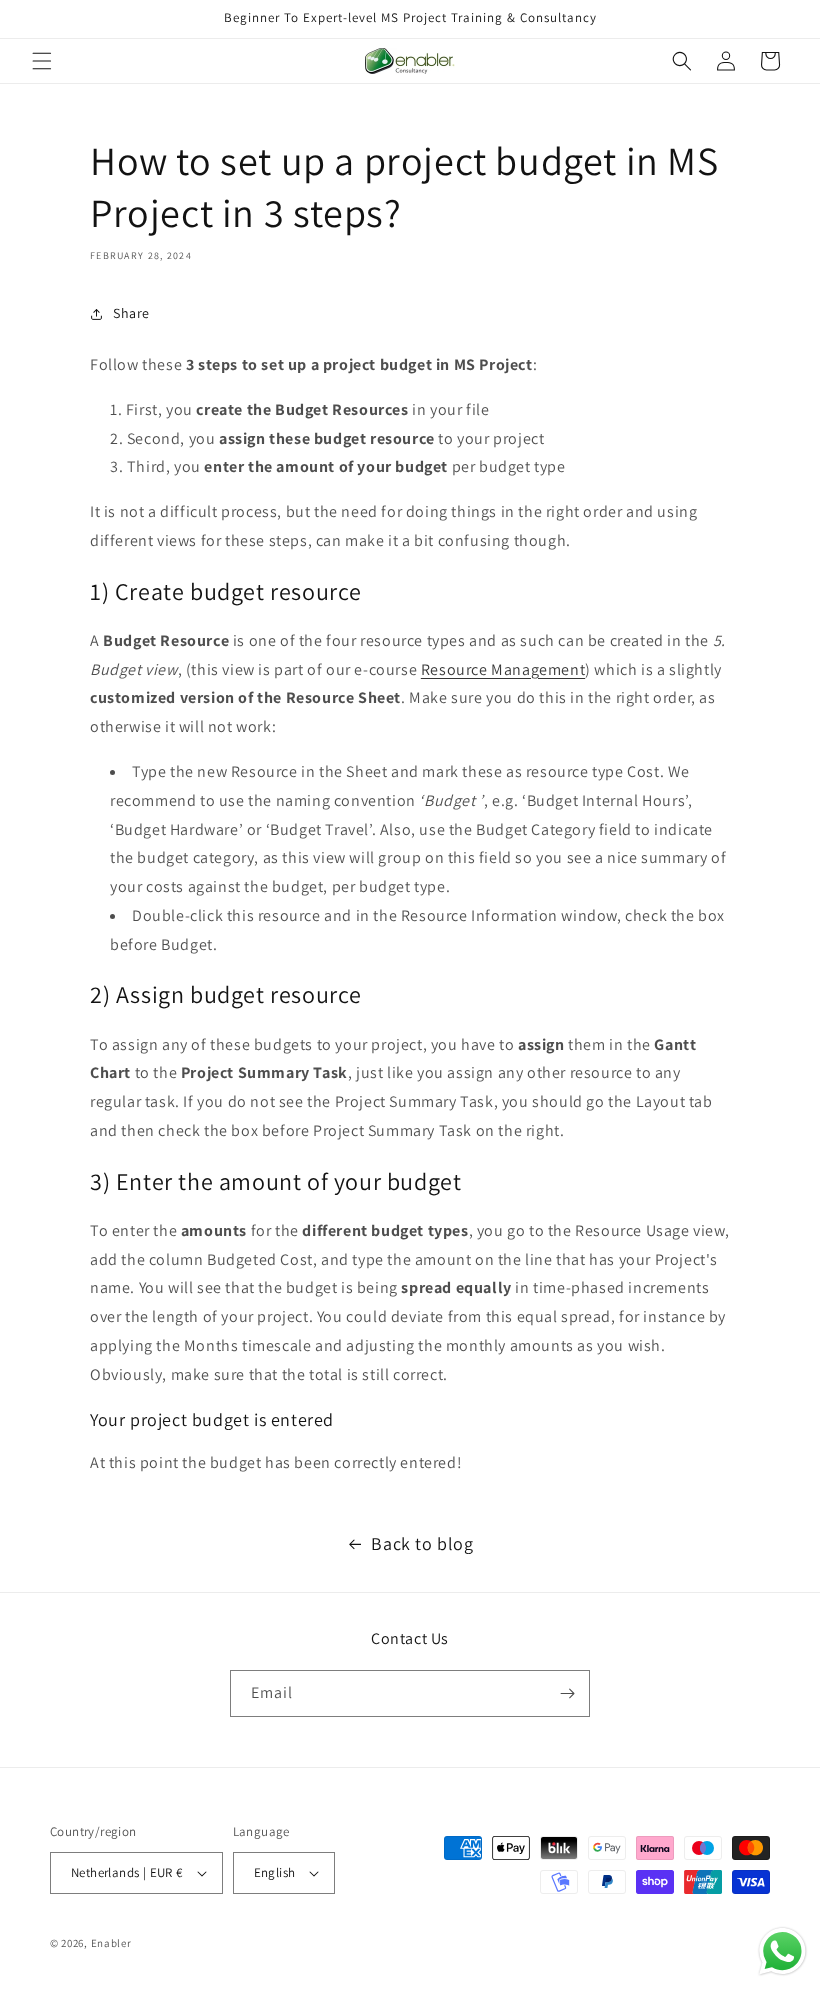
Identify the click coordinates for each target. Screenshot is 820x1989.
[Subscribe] (567, 1693)
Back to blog (422, 1543)
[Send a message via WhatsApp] (782, 1951)
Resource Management (503, 669)
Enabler (111, 1943)
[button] (42, 61)
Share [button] (131, 313)
